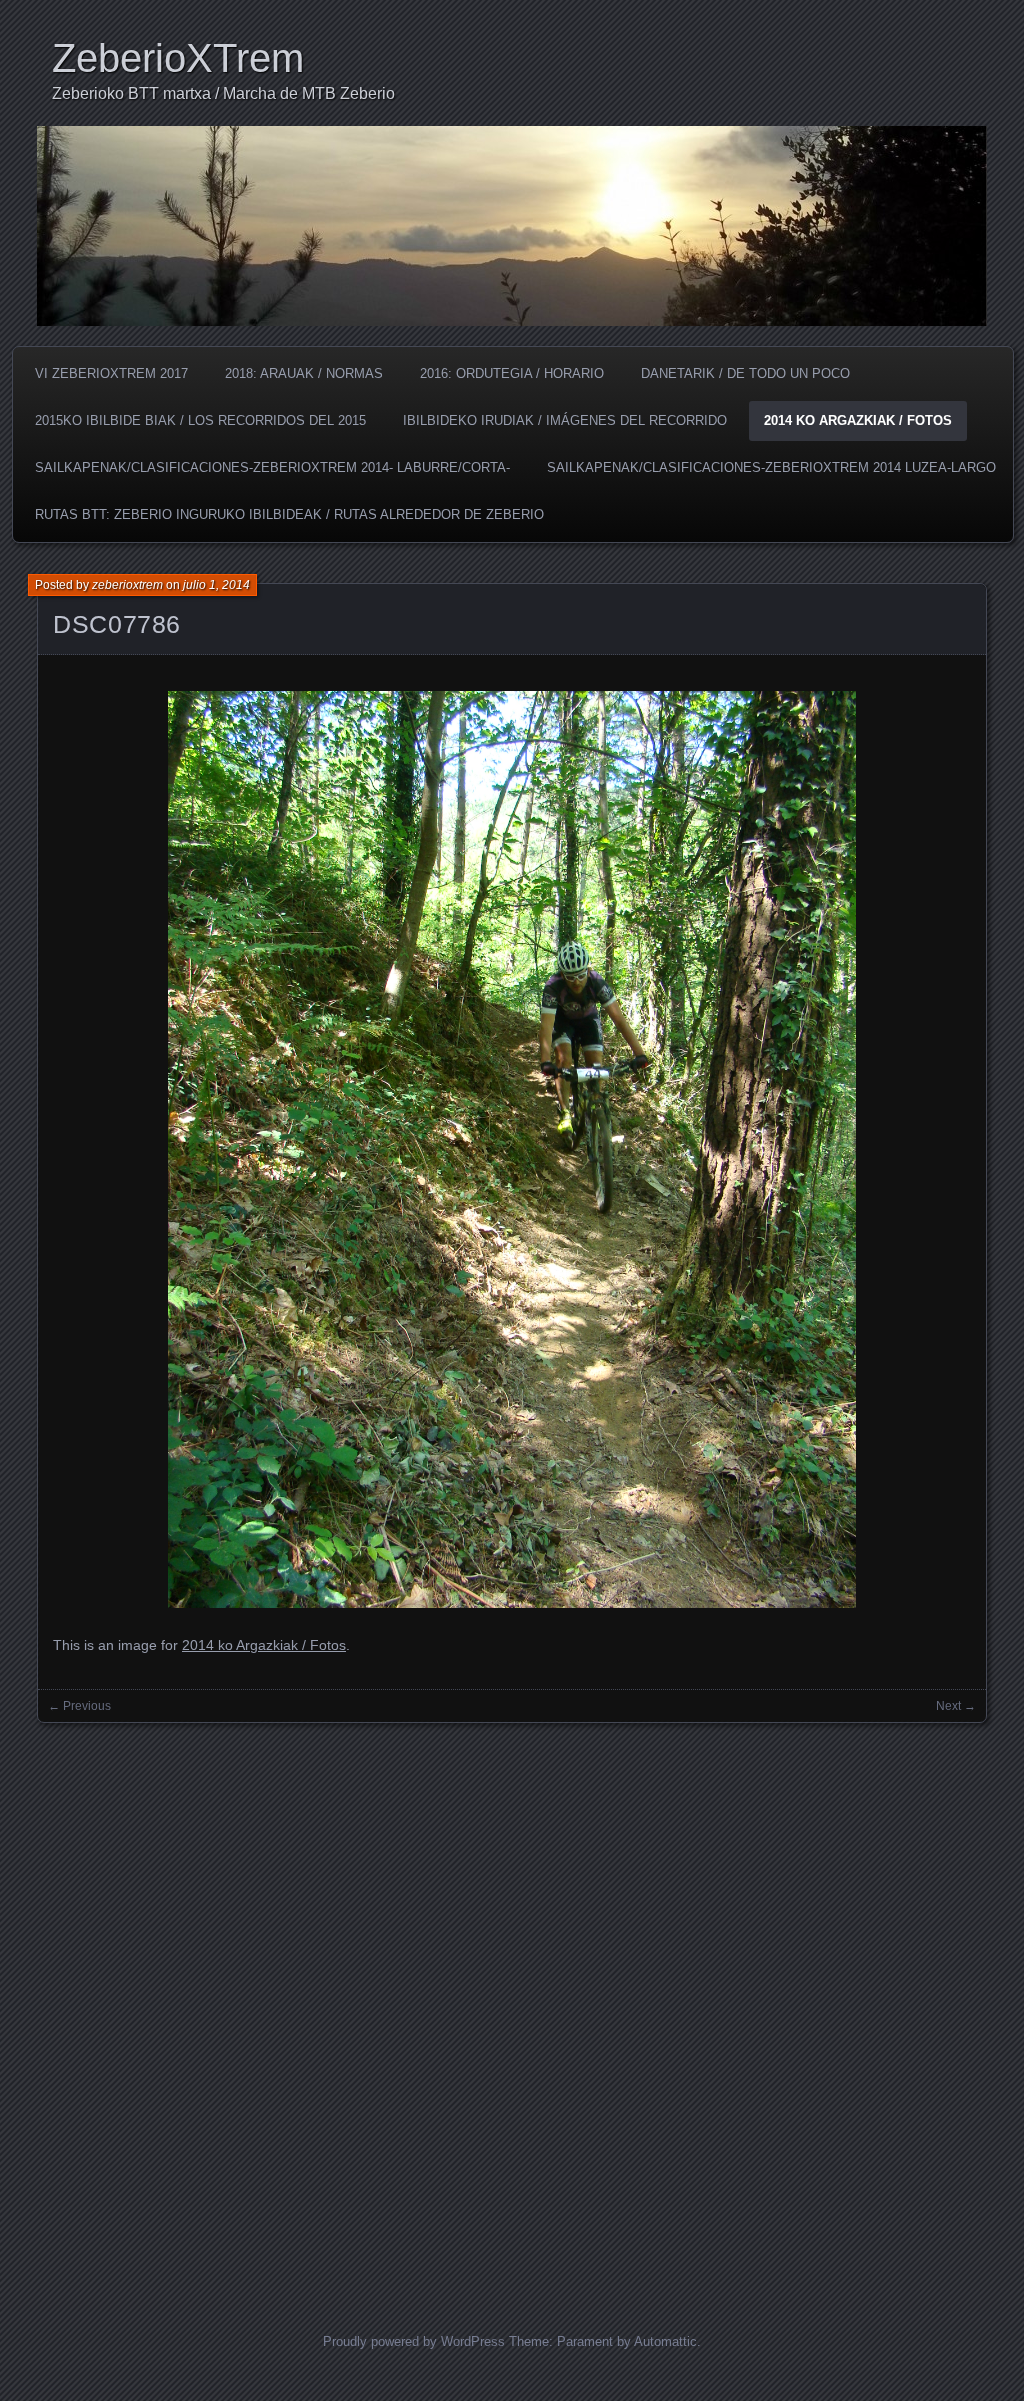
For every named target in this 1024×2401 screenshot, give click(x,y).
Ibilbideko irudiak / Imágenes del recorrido (565, 420)
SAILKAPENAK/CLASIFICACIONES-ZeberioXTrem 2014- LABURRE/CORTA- (272, 467)
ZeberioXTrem (178, 58)
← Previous (79, 1706)
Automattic (665, 2341)
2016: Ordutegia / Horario (512, 373)
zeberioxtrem (127, 585)
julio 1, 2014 (216, 585)
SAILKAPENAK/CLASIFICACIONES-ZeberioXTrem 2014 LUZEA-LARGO (771, 467)
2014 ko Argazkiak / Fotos (858, 420)
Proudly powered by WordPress (414, 2341)
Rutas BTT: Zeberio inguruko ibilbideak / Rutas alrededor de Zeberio (289, 514)
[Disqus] (512, 2003)
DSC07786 (117, 624)
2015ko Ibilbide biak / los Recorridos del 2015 (200, 420)
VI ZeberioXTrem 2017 (111, 373)
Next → (956, 1706)
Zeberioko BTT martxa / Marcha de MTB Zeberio (223, 93)
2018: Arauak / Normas (304, 373)
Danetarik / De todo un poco (745, 373)
